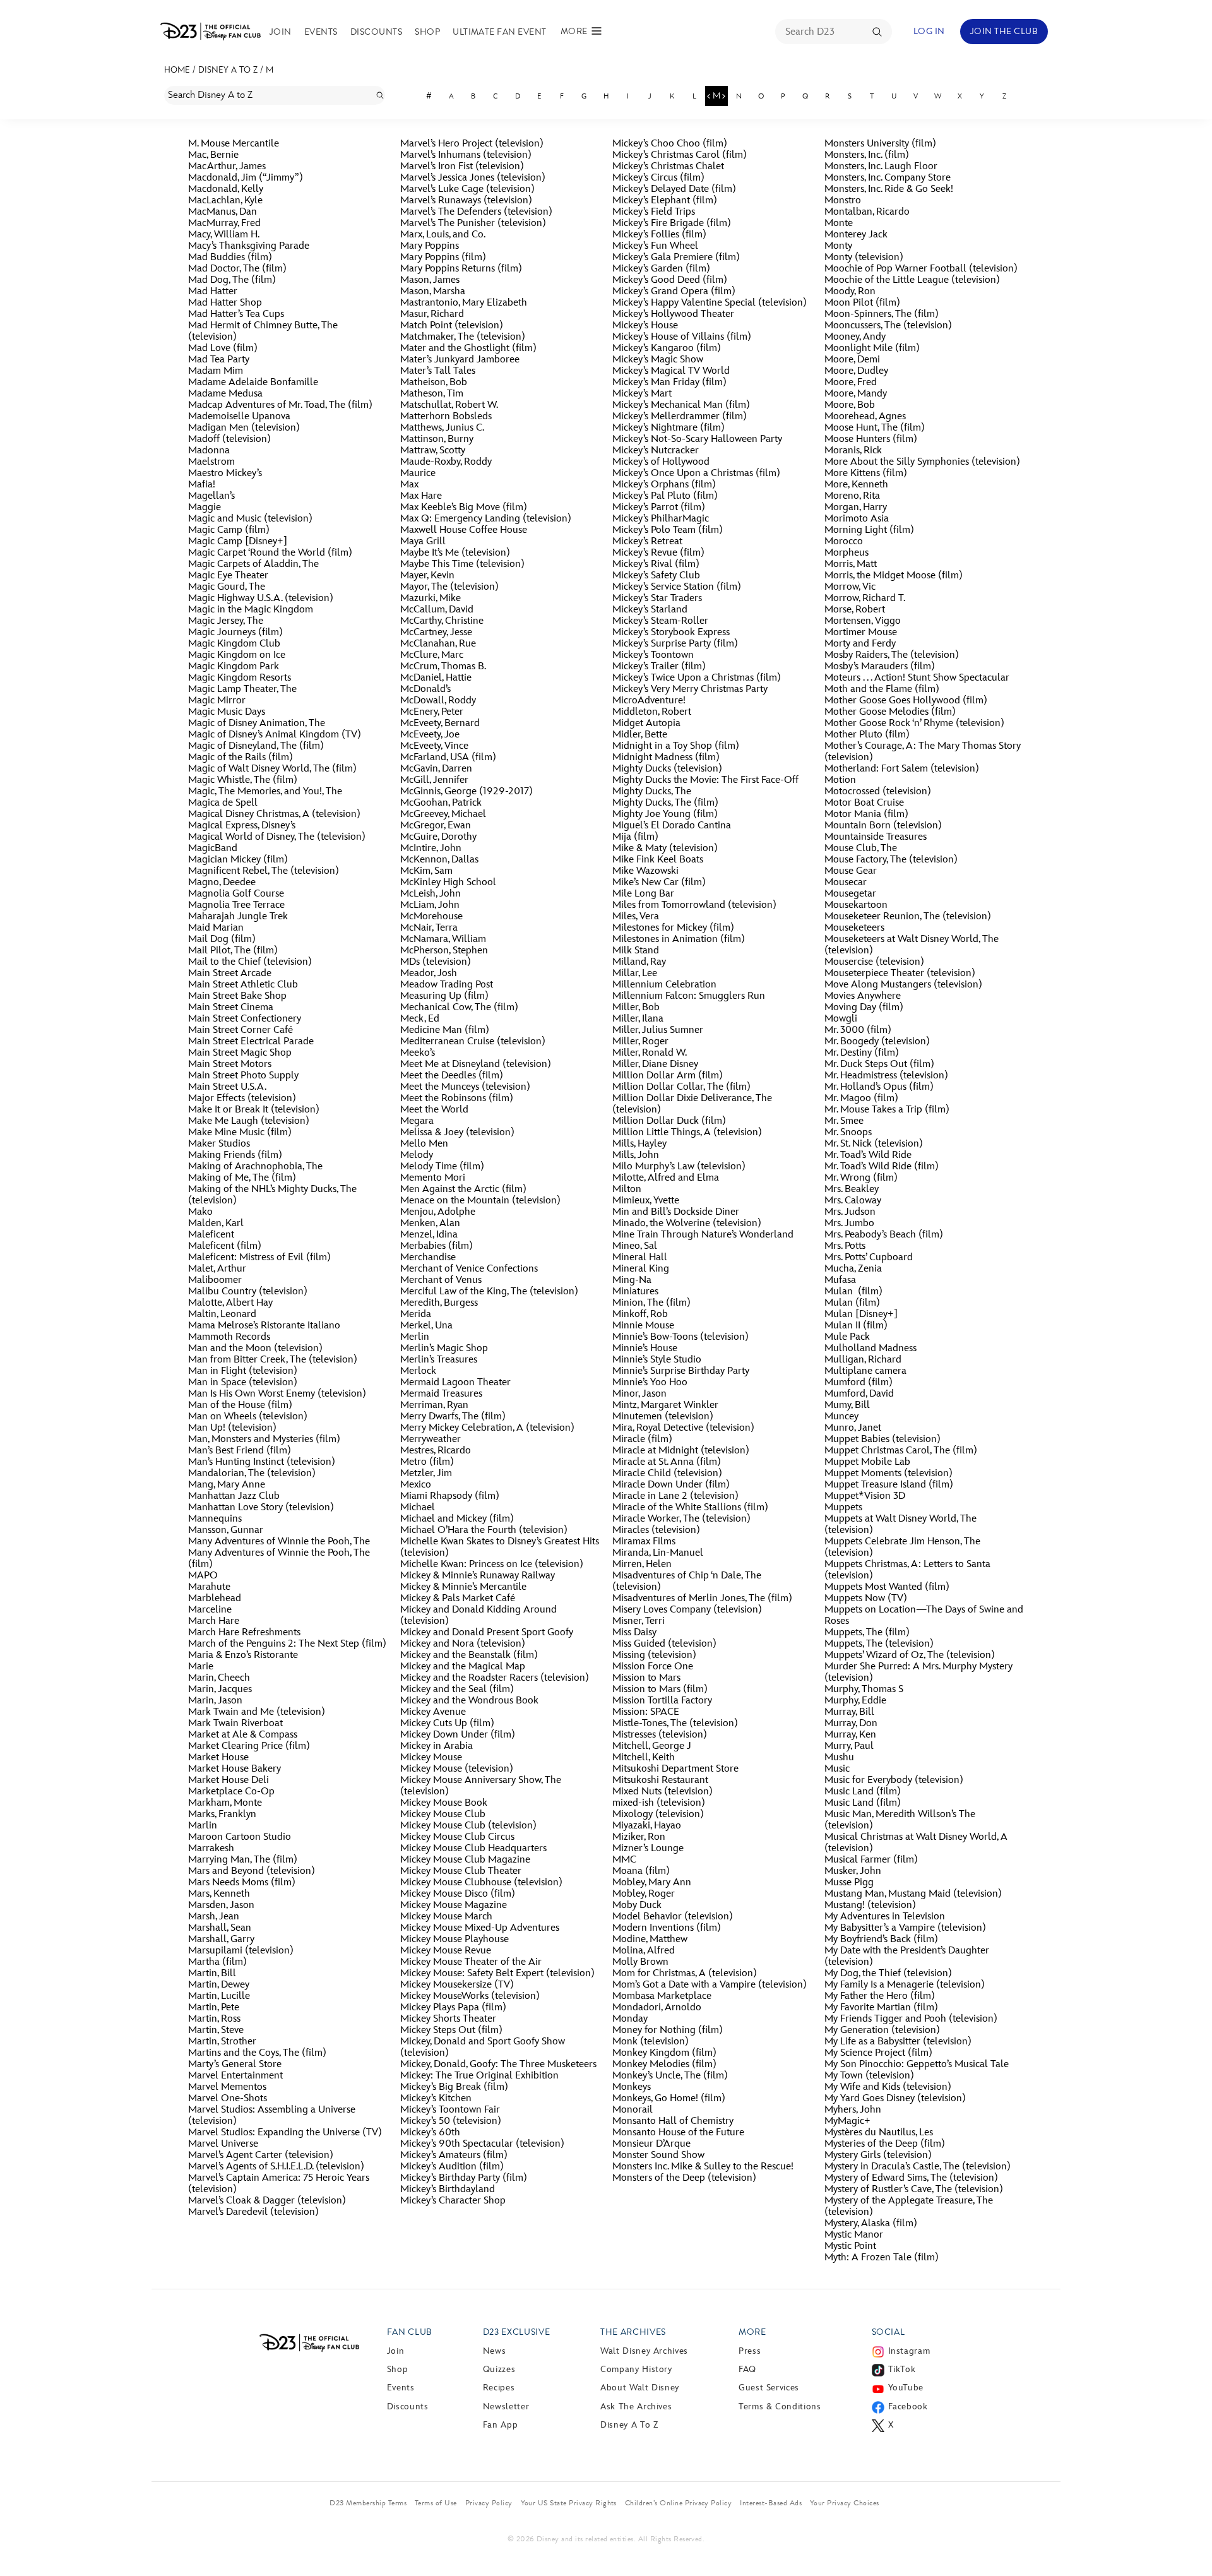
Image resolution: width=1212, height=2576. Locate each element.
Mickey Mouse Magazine (454, 1905)
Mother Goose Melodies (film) (890, 712)
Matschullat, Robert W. (449, 405)
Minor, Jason (639, 1394)
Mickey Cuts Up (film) (447, 1724)
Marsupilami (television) (241, 1951)
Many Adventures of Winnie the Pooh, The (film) (279, 1559)
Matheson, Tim (432, 394)
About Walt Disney (640, 2388)
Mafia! (202, 485)
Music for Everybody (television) (894, 1780)
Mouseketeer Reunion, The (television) (908, 917)
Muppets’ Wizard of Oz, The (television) (910, 1655)
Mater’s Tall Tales (438, 371)
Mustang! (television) (870, 1905)
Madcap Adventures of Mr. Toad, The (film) (280, 405)
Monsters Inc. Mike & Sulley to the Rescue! (703, 2167)
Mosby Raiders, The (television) (892, 655)
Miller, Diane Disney (655, 1064)
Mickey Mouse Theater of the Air (471, 1962)
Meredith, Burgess (439, 1303)
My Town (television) (869, 2076)
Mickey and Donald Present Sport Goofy (487, 1633)
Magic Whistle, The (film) (243, 780)
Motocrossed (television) (878, 792)
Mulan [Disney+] (861, 1315)
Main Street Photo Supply (243, 1076)
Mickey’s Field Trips (654, 212)
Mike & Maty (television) (665, 849)
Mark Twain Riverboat (235, 1724)
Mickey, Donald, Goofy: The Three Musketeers (498, 2065)
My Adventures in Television (885, 1917)
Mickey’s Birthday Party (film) (464, 2178)
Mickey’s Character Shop (453, 2201)
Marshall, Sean (220, 1928)
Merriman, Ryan (434, 1405)
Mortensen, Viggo (863, 621)
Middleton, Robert (652, 712)
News (495, 2351)
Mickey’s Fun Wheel (655, 246)
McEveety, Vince (434, 746)
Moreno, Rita (852, 496)
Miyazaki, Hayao (647, 1826)
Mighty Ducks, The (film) (665, 803)
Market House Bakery (235, 1769)
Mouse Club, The (861, 849)
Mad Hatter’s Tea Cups (236, 314)
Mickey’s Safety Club (656, 576)
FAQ (747, 2369)
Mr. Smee (844, 1121)
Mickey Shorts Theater (448, 2019)
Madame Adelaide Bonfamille (253, 383)
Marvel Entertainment (235, 2076)
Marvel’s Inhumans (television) (466, 155)
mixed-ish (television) (659, 1803)
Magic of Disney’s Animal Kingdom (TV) (275, 735)
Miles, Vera (636, 917)
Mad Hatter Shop (225, 303)
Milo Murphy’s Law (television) (679, 1167)
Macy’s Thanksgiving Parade (249, 246)
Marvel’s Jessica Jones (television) (473, 178)
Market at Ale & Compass (243, 1735)
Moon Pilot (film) (862, 303)
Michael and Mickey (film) (457, 1519)
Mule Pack (847, 1337)
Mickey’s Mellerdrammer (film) (680, 417)
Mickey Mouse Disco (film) (458, 1894)
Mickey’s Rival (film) (656, 564)
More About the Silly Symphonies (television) (922, 462)
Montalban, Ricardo (867, 212)
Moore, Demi (852, 360)
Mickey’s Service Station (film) (677, 587)
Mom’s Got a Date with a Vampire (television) (710, 1985)
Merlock (418, 1371)
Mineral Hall (640, 1258)
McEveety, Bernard (440, 724)
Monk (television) (651, 2042)
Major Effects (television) (242, 1099)
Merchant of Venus (441, 1280)
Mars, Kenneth (219, 1894)
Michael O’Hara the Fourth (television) (484, 1530)
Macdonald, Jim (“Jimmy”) (246, 178)
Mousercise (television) (874, 962)
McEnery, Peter (432, 712)
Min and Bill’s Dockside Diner (676, 1212)
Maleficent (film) (225, 1246)
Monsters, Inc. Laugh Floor (881, 167)
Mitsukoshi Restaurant (660, 1780)
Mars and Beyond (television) (252, 1871)
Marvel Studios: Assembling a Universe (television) (272, 2116)
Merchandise (428, 1258)
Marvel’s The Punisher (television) (473, 224)
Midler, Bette (640, 735)
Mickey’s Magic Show (658, 360)
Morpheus (847, 553)
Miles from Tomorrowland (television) (694, 905)
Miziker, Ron (639, 1837)
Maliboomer (215, 1280)
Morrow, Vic (850, 587)
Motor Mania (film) (866, 814)
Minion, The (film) (651, 1303)
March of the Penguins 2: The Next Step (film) (287, 1644)
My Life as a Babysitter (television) (898, 2042)
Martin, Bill (212, 1974)
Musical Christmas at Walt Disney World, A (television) (916, 1843)
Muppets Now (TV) (866, 1599)
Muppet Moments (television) (888, 1474)
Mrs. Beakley (852, 1190)
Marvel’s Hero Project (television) (472, 144)
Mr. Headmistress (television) (886, 1076)
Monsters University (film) (880, 144)
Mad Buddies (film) (230, 258)
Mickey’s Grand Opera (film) (674, 292)
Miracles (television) (656, 1530)
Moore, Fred (851, 383)
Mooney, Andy (855, 337)
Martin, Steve (216, 2030)
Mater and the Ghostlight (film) (468, 349)
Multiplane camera (865, 1371)
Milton (627, 1190)
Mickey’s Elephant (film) (665, 201)
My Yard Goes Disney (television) (895, 2099)
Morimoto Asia (857, 519)
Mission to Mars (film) (660, 1690)
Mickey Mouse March (446, 1917)
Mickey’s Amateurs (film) (454, 2156)
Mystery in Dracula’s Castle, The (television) (918, 2167)
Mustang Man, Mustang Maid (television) (913, 1894)
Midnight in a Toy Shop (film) (676, 746)
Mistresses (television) (660, 1735)
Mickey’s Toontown (653, 655)
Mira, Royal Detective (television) (683, 1428)
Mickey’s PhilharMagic (661, 519)
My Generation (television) (882, 2030)
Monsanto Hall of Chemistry (673, 2121)
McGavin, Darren (436, 769)
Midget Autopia (646, 724)
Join (281, 32)
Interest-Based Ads (771, 2503)
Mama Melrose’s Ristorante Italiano (264, 1326)
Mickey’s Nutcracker (656, 451)
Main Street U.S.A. (227, 1087)
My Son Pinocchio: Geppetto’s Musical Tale (917, 2065)
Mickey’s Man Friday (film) (669, 383)
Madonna (209, 451)
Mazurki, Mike (431, 599)
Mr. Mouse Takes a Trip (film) (887, 1110)
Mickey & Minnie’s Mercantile (463, 1587)
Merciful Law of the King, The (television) (489, 1292)
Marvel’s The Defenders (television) (476, 212)
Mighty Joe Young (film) (665, 814)
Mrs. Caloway (853, 1201)
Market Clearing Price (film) (249, 1746)
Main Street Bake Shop (237, 996)
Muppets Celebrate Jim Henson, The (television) (902, 1547)
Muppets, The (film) (867, 1633)
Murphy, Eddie (855, 1701)
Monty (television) (864, 258)
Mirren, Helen (642, 1565)
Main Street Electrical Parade (251, 1042)
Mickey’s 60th (430, 2133)
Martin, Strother (222, 2042)
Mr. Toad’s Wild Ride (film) (882, 1167)
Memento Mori (433, 1178)
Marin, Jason (215, 1701)
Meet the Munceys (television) (465, 1087)
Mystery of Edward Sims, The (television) (911, 2178)
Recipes (499, 2388)
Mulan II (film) (856, 1326)
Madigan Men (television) (244, 428)
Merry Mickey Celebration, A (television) (487, 1428)
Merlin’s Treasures (439, 1360)
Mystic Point (850, 2246)
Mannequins (215, 1519)
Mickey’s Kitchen (436, 2099)
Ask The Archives (636, 2406)
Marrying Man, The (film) (243, 1860)
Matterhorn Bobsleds (446, 417)
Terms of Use (436, 2503)
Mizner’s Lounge (648, 1849)
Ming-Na (632, 1280)
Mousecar (846, 883)
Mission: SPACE (646, 1712)
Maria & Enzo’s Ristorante (243, 1655)
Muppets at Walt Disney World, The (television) (900, 1525)
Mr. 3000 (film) (858, 1030)
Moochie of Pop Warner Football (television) (921, 269)
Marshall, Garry (221, 1940)
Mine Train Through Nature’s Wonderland (703, 1235)
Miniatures (635, 1292)
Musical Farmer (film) (871, 1860)
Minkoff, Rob (640, 1315)
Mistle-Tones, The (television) (675, 1724)
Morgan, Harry (856, 508)
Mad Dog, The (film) (232, 280)
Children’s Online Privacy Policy (678, 2503)
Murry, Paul (849, 1746)
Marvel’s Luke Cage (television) (467, 189)
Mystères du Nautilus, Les (879, 2133)
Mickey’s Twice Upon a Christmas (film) (697, 678)
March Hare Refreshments (244, 1633)
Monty (838, 246)
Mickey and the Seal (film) (457, 1690)
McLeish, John (431, 894)
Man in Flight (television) (243, 1371)
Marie (201, 1667)
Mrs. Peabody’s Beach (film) (884, 1235)
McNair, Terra (429, 928)
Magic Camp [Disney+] (238, 542)
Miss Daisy (634, 1633)
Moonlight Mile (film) (872, 349)
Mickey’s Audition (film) (452, 2167)
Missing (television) (654, 1655)
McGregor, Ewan (436, 826)
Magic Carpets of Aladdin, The (253, 564)
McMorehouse (431, 917)
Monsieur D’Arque (651, 2144)
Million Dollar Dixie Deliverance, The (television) (692, 1104)
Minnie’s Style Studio (657, 1360)
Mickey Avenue (433, 1712)
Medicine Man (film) (445, 1030)
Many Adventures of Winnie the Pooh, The (279, 1542)
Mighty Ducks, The (652, 792)
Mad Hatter (213, 292)
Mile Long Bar (643, 894)
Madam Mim (216, 371)
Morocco (844, 542)
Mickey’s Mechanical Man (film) (681, 405)
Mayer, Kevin (427, 576)
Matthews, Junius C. (442, 428)
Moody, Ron (850, 292)
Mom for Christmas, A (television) (685, 1974)
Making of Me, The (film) (242, 1178)
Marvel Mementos (227, 2087)
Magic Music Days (227, 712)
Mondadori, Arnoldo (657, 2008)
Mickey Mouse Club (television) (468, 1826)
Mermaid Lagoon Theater (455, 1383)
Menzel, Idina (429, 1235)
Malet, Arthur (217, 1269)
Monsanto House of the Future (678, 2133)
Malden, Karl (216, 1224)
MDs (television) (436, 962)
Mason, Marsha (433, 292)
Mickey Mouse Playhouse (454, 1940)
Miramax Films (644, 1542)
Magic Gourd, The (227, 587)
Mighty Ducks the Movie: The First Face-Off (705, 780)
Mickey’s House (645, 326)
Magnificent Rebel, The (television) (264, 871)
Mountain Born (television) (883, 826)
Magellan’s (211, 496)
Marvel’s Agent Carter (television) (261, 2156)
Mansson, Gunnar (226, 1530)
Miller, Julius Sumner (658, 1030)
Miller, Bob (636, 1008)
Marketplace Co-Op (231, 1792)
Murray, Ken (850, 1735)
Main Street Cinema (231, 1008)
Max (409, 485)
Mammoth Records (229, 1337)
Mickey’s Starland (650, 610)
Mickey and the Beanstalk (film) (469, 1655)
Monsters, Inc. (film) (867, 155)
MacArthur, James (227, 167)
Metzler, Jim (426, 1474)
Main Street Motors (230, 1064)
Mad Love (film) (223, 349)
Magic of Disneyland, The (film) (256, 746)
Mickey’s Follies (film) (659, 235)
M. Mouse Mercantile (234, 144)
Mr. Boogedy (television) (877, 1042)
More (752, 2332)
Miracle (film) (642, 1440)
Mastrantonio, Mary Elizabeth (464, 303)
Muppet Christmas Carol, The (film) (901, 1451)
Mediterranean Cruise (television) (473, 1042)
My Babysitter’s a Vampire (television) (905, 1928)
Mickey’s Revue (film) (658, 553)
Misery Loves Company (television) (687, 1610)
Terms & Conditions (780, 2406)
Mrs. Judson (850, 1212)
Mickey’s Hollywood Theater (673, 314)
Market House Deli (229, 1780)
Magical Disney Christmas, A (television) (274, 814)
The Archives (633, 2332)
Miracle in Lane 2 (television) (675, 1496)
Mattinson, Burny (437, 439)
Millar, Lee (635, 974)
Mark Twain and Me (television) (257, 1712)
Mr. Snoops (848, 1133)
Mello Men (424, 1144)
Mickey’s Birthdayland (448, 2190)
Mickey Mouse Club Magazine (465, 1860)
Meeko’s (418, 1053)
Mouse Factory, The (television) (891, 860)
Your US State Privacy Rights (569, 2503)
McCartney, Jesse (436, 633)
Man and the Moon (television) (255, 1349)
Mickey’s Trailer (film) (659, 667)
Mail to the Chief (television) (250, 962)
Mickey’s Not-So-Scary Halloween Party (697, 439)
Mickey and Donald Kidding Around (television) (478, 1616)
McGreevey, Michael (443, 814)
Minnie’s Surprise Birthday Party (681, 1371)
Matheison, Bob (434, 383)
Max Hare (421, 496)
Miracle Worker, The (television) (681, 1519)
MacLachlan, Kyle (225, 201)
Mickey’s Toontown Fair (450, 2110)
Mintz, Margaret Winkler (665, 1405)
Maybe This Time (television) (462, 564)
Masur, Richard (432, 314)
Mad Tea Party (219, 360)
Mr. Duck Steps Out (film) (879, 1064)
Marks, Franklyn (222, 1815)
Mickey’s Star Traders (657, 599)
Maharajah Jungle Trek (238, 917)
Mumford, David (859, 1394)
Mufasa (840, 1280)
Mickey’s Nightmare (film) (668, 428)
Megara (417, 1121)
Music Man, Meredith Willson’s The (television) (900, 1820)
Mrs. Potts (845, 1246)
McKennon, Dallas (439, 860)
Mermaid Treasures (441, 1394)
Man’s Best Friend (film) (240, 1451)
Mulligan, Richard (863, 1360)
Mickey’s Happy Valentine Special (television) (710, 303)
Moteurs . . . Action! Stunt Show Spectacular (917, 678)
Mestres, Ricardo (436, 1451)
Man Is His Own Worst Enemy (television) (277, 1394)
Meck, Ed (420, 1019)
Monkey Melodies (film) (664, 2065)
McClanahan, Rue (438, 644)
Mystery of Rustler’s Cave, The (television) (914, 2190)
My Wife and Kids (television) (888, 2087)
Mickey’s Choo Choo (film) (670, 144)
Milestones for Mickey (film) (673, 928)
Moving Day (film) (864, 1008)
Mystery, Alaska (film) (871, 2224)
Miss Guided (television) (664, 1644)
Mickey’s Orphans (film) (664, 485)
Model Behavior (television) (673, 1917)
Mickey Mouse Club (443, 1815)
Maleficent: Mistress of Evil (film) (259, 1258)
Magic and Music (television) (250, 519)
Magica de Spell (223, 803)
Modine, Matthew (650, 1940)
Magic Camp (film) (229, 530)
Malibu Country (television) (248, 1292)
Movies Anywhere (863, 996)
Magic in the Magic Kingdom (251, 610)
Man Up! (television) (232, 1428)
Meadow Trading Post (447, 985)
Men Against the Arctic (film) (463, 1190)
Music (837, 1769)
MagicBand (213, 849)
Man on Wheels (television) (248, 1417)
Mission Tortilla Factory (662, 1701)
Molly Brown (640, 1962)
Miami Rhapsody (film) (450, 1496)
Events (321, 32)
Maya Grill (423, 542)
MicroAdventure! (649, 701)
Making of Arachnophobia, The (255, 1167)
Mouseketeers (854, 928)
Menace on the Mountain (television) (480, 1201)
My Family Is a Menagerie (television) (905, 1985)
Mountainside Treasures (876, 837)
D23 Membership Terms (368, 2503)
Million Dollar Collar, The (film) (681, 1087)
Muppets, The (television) (879, 1644)
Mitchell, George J (652, 1746)
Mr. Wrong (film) (861, 1178)
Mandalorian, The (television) (252, 1474)
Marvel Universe (223, 2144)
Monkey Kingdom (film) (664, 2053)
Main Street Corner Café (241, 1030)
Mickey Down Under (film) (458, 1735)
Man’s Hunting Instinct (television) (262, 1462)
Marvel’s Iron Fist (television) (462, 167)
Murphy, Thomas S (864, 1690)
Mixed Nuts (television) (662, 1792)
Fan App (500, 2425)
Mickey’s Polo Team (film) (668, 530)
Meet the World (434, 1110)
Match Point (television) (452, 326)
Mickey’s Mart (642, 394)
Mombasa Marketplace (662, 1996)
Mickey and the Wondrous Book (469, 1701)
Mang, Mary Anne (227, 1485)
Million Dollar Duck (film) (669, 1121)
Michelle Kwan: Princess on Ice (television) (492, 1565)
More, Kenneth (856, 485)
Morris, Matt (851, 564)
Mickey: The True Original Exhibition (479, 2076)
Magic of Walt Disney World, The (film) (272, 769)
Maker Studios (219, 1144)
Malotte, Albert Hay (230, 1303)
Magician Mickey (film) (238, 860)
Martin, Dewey (219, 1985)
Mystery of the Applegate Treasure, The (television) (909, 2207)
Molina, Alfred (644, 1951)
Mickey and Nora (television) (463, 1644)
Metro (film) (427, 1462)
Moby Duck (637, 1905)
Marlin (203, 1826)
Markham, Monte (225, 1803)
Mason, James (430, 280)
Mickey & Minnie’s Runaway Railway (478, 1576)
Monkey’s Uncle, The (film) (670, 2076)
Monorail (633, 2110)
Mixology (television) (658, 1815)
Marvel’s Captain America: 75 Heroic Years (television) (279, 2184)
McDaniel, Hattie (436, 678)
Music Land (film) (863, 1792)
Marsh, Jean (214, 1917)
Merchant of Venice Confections (469, 1269)
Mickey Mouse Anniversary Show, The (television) (481, 1786)
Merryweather (431, 1440)
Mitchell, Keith (644, 1758)
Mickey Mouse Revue (446, 1951)
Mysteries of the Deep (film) (885, 2144)
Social (888, 2332)
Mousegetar (850, 894)
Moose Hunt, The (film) (875, 428)
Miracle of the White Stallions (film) (690, 1508)
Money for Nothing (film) (668, 2030)
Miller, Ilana (638, 1019)
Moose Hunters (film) (871, 439)
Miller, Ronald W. (650, 1053)
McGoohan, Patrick (441, 803)
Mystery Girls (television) (878, 2156)
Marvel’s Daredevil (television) (253, 2212)
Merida (416, 1315)
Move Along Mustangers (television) (903, 985)
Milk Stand (636, 951)
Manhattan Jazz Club (234, 1496)
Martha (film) (217, 1962)
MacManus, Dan (223, 212)
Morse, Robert (855, 610)
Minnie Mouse (643, 1326)
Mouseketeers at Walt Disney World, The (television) (912, 945)
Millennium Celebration (664, 985)
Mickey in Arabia (437, 1746)
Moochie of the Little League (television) (912, 280)
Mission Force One (653, 1667)
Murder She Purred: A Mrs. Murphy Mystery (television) (918, 1673)
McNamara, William (443, 939)
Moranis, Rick (853, 451)
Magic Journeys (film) (235, 633)
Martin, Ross (214, 2019)
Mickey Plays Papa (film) (453, 2008)
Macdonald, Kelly (226, 189)
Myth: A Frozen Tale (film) (882, 2258)
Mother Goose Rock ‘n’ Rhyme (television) (914, 724)
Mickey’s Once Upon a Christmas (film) (696, 474)
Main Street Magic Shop (240, 1053)
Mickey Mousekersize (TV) (457, 1985)
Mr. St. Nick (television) (874, 1144)
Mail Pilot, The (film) (233, 951)
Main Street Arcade (230, 974)
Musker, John (853, 1871)
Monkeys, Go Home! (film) (669, 2099)
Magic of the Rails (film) (241, 758)
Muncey (841, 1417)
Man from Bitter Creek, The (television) (273, 1360)
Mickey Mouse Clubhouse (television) (481, 1883)
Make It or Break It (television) (254, 1110)
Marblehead (215, 1599)
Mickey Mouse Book (444, 1803)
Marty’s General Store (235, 2065)
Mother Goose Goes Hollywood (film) (906, 701)
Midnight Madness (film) (666, 758)
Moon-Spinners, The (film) (882, 314)
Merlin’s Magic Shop (444, 1349)
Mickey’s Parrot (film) (659, 508)
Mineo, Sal (635, 1246)
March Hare (214, 1621)
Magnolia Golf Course (236, 894)
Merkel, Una (426, 1326)
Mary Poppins (430, 246)
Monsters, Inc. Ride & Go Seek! (889, 189)
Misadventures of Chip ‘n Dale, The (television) (687, 1582)
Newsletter (506, 2406)
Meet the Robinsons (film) (457, 1099)
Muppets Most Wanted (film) (887, 1587)
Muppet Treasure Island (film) (889, 1485)
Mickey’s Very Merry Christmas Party (690, 689)
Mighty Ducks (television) (667, 769)
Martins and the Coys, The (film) (257, 2053)
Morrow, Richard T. (865, 599)
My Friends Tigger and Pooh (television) (911, 2019)
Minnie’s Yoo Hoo (650, 1383)
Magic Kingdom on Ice (237, 655)
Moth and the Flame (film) (882, 689)
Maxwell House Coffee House (464, 530)
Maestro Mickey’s (225, 474)
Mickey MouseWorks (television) (470, 1996)
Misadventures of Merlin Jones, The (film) (702, 1599)
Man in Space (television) (243, 1383)
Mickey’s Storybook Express (671, 633)
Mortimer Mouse (861, 633)
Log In (929, 31)
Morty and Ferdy (860, 644)
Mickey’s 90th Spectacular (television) (485, 2144)
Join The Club (1004, 31)
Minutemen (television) (663, 1417)
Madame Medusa (225, 394)
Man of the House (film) (240, 1405)
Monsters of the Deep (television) (684, 2178)
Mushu (839, 1758)
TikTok (902, 2369)
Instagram (909, 2351)
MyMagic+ (847, 2121)
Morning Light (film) (869, 530)
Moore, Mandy (856, 394)
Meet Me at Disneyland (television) (476, 1064)
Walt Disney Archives (644, 2351)
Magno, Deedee (222, 883)
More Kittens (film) (866, 474)
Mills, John (636, 1155)
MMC (624, 1860)
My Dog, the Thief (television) (888, 1974)
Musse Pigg (849, 1883)
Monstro (843, 201)
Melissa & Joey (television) (457, 1133)
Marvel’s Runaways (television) (466, 201)
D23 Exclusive (516, 2332)
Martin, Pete (214, 2008)
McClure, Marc (432, 655)
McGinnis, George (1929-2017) (466, 792)
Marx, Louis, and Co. (443, 235)
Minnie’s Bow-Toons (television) (680, 1337)
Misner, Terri (639, 1621)
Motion (840, 780)
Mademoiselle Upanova (239, 417)
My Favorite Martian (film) (881, 2008)
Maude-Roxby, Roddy (446, 462)
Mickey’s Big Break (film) (454, 2087)
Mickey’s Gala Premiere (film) (676, 258)
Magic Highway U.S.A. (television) (261, 599)
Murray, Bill (849, 1712)
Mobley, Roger (644, 1894)
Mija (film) (635, 837)
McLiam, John (430, 905)
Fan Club (410, 2332)
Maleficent (211, 1235)
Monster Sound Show (658, 2156)
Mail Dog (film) (222, 939)
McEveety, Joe (430, 735)
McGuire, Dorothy (438, 837)
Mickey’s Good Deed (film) (670, 280)
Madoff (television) (229, 439)
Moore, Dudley (856, 371)
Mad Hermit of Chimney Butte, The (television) (263, 331)
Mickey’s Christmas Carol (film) (680, 155)
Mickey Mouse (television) (457, 1769)
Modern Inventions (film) (667, 1928)
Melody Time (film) (442, 1167)
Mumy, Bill (847, 1405)
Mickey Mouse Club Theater (461, 1871)
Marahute (209, 1587)
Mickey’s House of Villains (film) (682, 337)
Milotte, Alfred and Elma (666, 1178)
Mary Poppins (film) (443, 258)
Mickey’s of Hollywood (661, 462)
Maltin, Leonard (222, 1315)
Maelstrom (211, 462)
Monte (839, 224)
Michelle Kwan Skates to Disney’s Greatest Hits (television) (500, 1547)
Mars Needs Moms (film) (242, 1883)
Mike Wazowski (645, 871)
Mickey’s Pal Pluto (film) (665, 496)
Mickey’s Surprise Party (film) (675, 644)
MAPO (203, 1576)
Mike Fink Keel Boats (658, 860)
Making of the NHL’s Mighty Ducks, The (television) (272, 1195)
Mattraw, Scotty (433, 451)
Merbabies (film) (437, 1246)
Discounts (376, 32)
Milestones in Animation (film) (679, 939)
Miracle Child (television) (667, 1474)
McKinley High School (448, 883)
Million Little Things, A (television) (687, 1133)
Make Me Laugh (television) (249, 1121)
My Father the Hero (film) (880, 1996)
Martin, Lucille (219, 1996)
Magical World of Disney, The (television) (277, 837)
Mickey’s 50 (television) (451, 2121)
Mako (200, 1212)
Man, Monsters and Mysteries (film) (264, 1440)
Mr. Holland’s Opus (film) (879, 1087)
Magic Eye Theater (228, 576)
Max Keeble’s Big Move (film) (464, 508)
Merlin (415, 1337)
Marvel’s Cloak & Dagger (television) (267, 2201)
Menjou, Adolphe (438, 1212)
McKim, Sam (426, 871)
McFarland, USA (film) (448, 758)
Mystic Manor (854, 2235)
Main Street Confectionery (245, 1019)
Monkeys (632, 2087)
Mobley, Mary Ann (652, 1883)
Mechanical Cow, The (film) (459, 1008)
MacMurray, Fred (224, 224)
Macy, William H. (224, 235)
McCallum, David (437, 610)
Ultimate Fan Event (500, 32)
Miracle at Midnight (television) (681, 1451)
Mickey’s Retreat (647, 542)
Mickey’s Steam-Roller (660, 621)
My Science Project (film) (878, 2053)
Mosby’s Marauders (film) (880, 667)
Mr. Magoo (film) (861, 1099)
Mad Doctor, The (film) (237, 269)
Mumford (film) (858, 1383)
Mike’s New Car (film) (659, 883)
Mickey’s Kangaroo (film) (667, 349)
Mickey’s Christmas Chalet (668, 167)
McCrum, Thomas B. (443, 667)
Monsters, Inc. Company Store (888, 178)
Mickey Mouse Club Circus (457, 1837)
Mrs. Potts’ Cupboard (869, 1258)
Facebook (908, 2406)
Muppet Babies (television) (882, 1440)
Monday (630, 2019)
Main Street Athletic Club (243, 985)
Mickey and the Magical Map (463, 1667)
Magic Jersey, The (226, 621)
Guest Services (769, 2388)
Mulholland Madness (870, 1349)
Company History (636, 2369)
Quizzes (499, 2369)
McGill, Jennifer (434, 780)
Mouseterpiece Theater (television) (900, 974)
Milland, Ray (639, 962)
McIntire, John (431, 849)
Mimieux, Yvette (646, 1201)
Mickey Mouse (431, 1758)
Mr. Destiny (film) (862, 1053)
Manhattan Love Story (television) (261, 1508)
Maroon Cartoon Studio (240, 1837)
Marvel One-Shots (228, 2099)
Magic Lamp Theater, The (242, 689)
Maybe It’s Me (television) (455, 553)
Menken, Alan (430, 1224)
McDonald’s (425, 689)
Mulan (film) (853, 1292)
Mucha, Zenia (853, 1269)
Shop (427, 32)
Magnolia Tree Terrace (236, 905)
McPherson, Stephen (444, 951)
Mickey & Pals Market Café (458, 1599)
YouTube (906, 2388)
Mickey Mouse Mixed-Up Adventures (480, 1928)
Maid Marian (216, 928)
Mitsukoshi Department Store (675, 1769)
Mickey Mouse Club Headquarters (473, 1849)
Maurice (418, 474)
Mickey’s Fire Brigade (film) (672, 224)
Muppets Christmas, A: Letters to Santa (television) (907, 1570)
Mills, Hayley (639, 1144)
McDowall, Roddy (438, 701)
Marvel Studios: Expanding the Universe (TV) (285, 2133)
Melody (417, 1155)
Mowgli (841, 1019)
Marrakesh (211, 1849)
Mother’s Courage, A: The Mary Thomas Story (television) (923, 752)
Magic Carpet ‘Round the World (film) (270, 553)
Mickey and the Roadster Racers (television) (495, 1678)
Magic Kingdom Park (234, 667)
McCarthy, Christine (442, 621)
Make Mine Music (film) (240, 1133)
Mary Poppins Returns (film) (464, 269)
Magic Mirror (217, 701)
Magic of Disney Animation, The (257, 724)
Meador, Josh (429, 974)
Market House (218, 1758)
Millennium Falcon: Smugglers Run (689, 996)
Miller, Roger (640, 1042)
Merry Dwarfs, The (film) (453, 1417)
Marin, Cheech (219, 1678)
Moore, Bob (850, 405)
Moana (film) (641, 1871)
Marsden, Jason (221, 1905)
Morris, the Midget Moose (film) (894, 576)
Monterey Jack (856, 235)
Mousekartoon (856, 905)
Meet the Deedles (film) (452, 1076)
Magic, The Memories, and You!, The (265, 792)
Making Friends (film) (235, 1155)
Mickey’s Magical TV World (671, 371)
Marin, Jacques (220, 1690)
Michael (418, 1508)
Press (750, 2351)
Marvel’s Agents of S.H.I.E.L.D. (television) (276, 2167)
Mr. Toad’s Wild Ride (868, 1155)
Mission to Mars (646, 1678)
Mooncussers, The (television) (888, 326)
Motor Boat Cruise (864, 803)
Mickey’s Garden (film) (661, 269)
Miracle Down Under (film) (671, 1485)
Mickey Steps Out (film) (451, 2030)
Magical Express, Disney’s (242, 826)
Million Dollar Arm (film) (668, 1076)
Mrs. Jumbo (849, 1224)
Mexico (416, 1485)
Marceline (210, 1610)
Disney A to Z (228, 70)
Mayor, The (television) (449, 587)
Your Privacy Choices (845, 2503)
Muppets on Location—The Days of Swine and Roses (924, 1616)
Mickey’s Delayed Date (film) (674, 189)
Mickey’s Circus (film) (658, 178)
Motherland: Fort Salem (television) (902, 769)
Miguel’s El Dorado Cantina (672, 826)
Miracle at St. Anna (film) (667, 1462)
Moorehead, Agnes (865, 417)
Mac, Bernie (213, 155)
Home (177, 70)
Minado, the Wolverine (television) (687, 1224)
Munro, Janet (853, 1428)
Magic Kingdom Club (234, 644)
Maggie (205, 508)
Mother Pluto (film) (867, 735)
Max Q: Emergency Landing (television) (486, 519)
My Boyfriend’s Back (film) (881, 1940)
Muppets (843, 1508)
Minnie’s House (645, 1349)
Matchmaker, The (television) (463, 337)
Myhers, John (853, 2110)
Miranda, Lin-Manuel (658, 1553)
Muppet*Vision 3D (865, 1496)
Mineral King (641, 1269)
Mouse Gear (851, 871)
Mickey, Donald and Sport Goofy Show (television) (483, 2048)
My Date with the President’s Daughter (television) (907, 1957)
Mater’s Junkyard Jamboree (460, 360)
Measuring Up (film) (444, 996)
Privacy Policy (489, 2503)
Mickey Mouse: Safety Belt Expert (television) (497, 1974)
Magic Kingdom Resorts (240, 678)
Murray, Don (851, 1724)
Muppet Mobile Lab (867, 1462)
